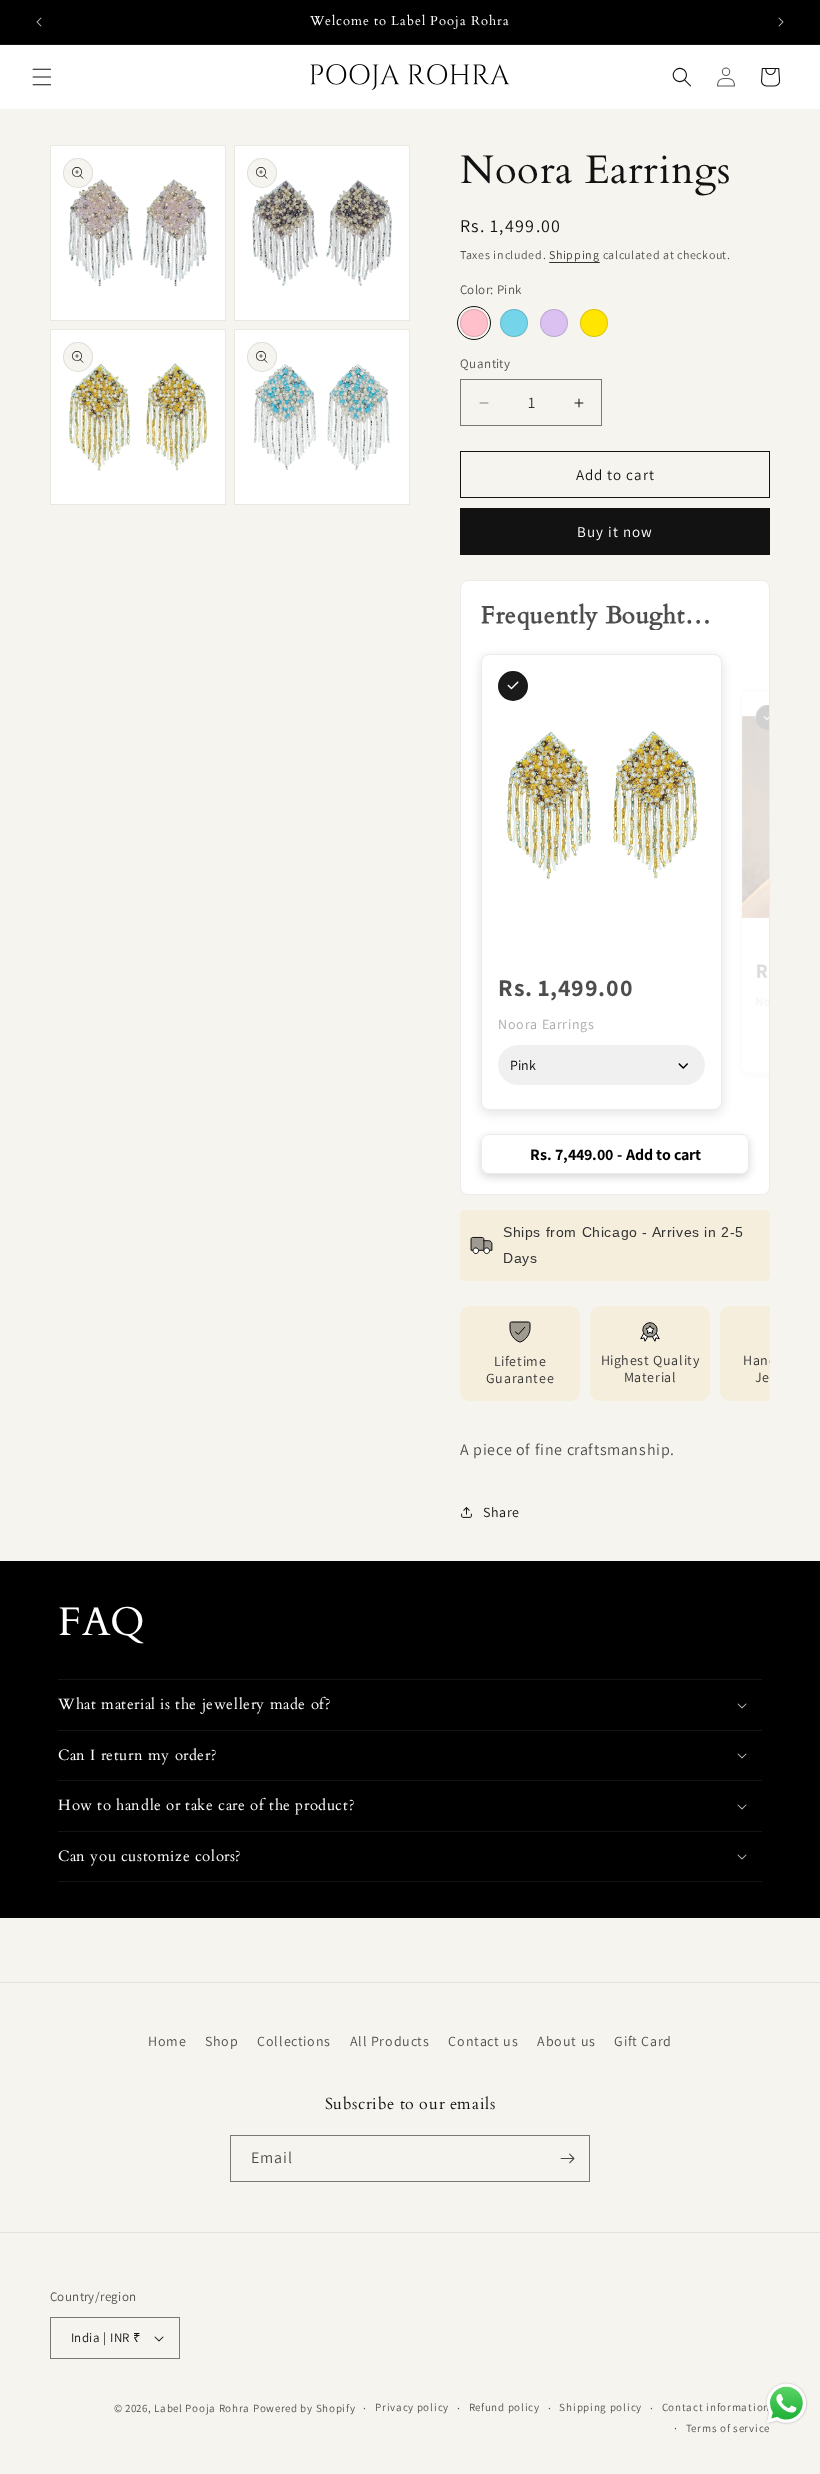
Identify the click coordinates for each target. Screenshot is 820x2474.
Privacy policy (412, 2407)
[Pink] (474, 323)
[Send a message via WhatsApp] (786, 2403)
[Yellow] (594, 323)
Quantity (485, 363)
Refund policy (504, 2407)
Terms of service (728, 2428)
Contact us (483, 2041)
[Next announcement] (781, 22)
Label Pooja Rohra (202, 2408)
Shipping (574, 254)
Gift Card (642, 2041)
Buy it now (615, 531)
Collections (294, 2041)
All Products (390, 2041)
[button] (42, 77)
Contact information (716, 2407)
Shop (221, 2041)
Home (167, 2041)
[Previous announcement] (39, 22)
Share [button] (501, 1512)
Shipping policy (600, 2407)
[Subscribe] (567, 2158)
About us (566, 2041)
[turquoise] (514, 323)
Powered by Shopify (304, 2408)
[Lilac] (554, 323)
